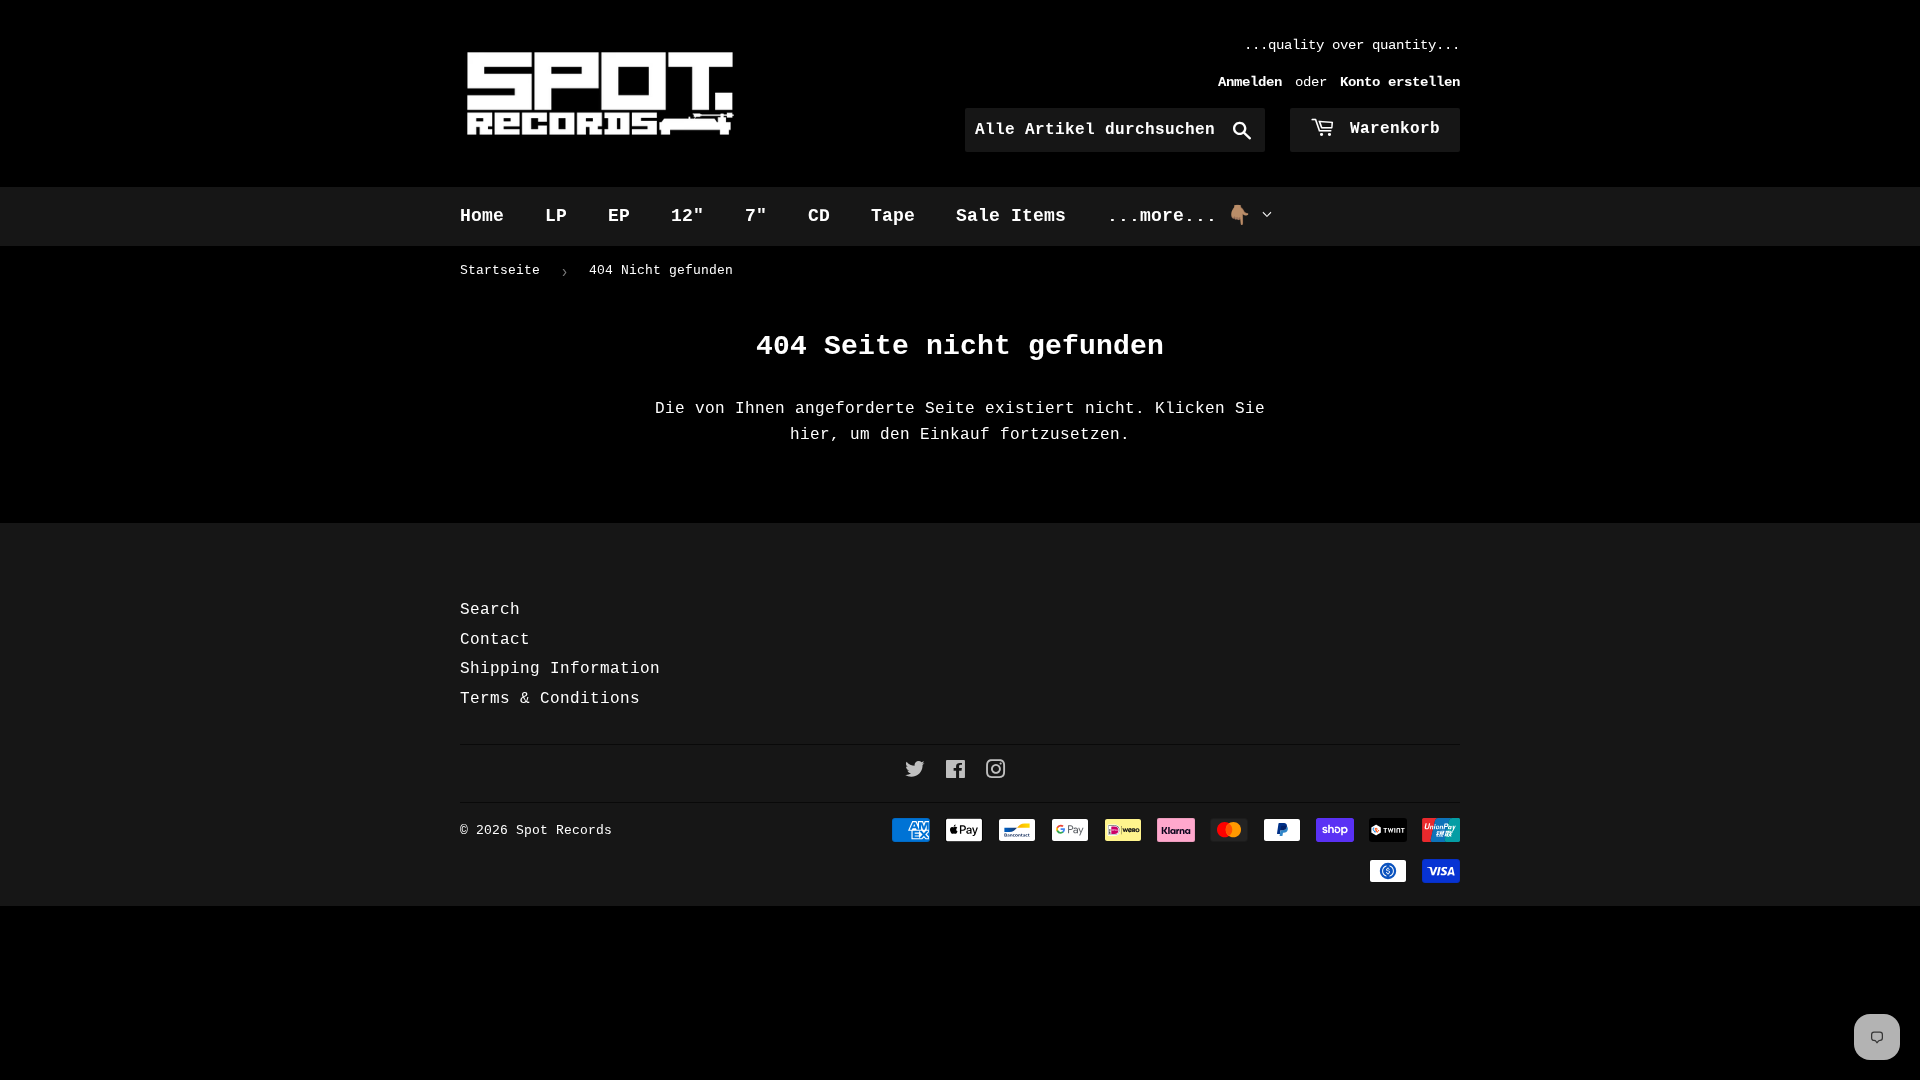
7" (756, 216)
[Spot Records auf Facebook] (955, 773)
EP (619, 216)
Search (490, 610)
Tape (893, 216)
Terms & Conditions (550, 699)
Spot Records (564, 830)
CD (819, 216)
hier (810, 435)
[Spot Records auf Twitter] (915, 773)
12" (687, 216)
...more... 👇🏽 (1184, 216)
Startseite (500, 270)
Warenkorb (1390, 129)
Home (482, 216)
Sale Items (1011, 216)
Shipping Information (560, 669)
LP (556, 216)
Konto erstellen (1400, 82)
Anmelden (1250, 82)
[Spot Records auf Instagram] (996, 773)
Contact (495, 640)
